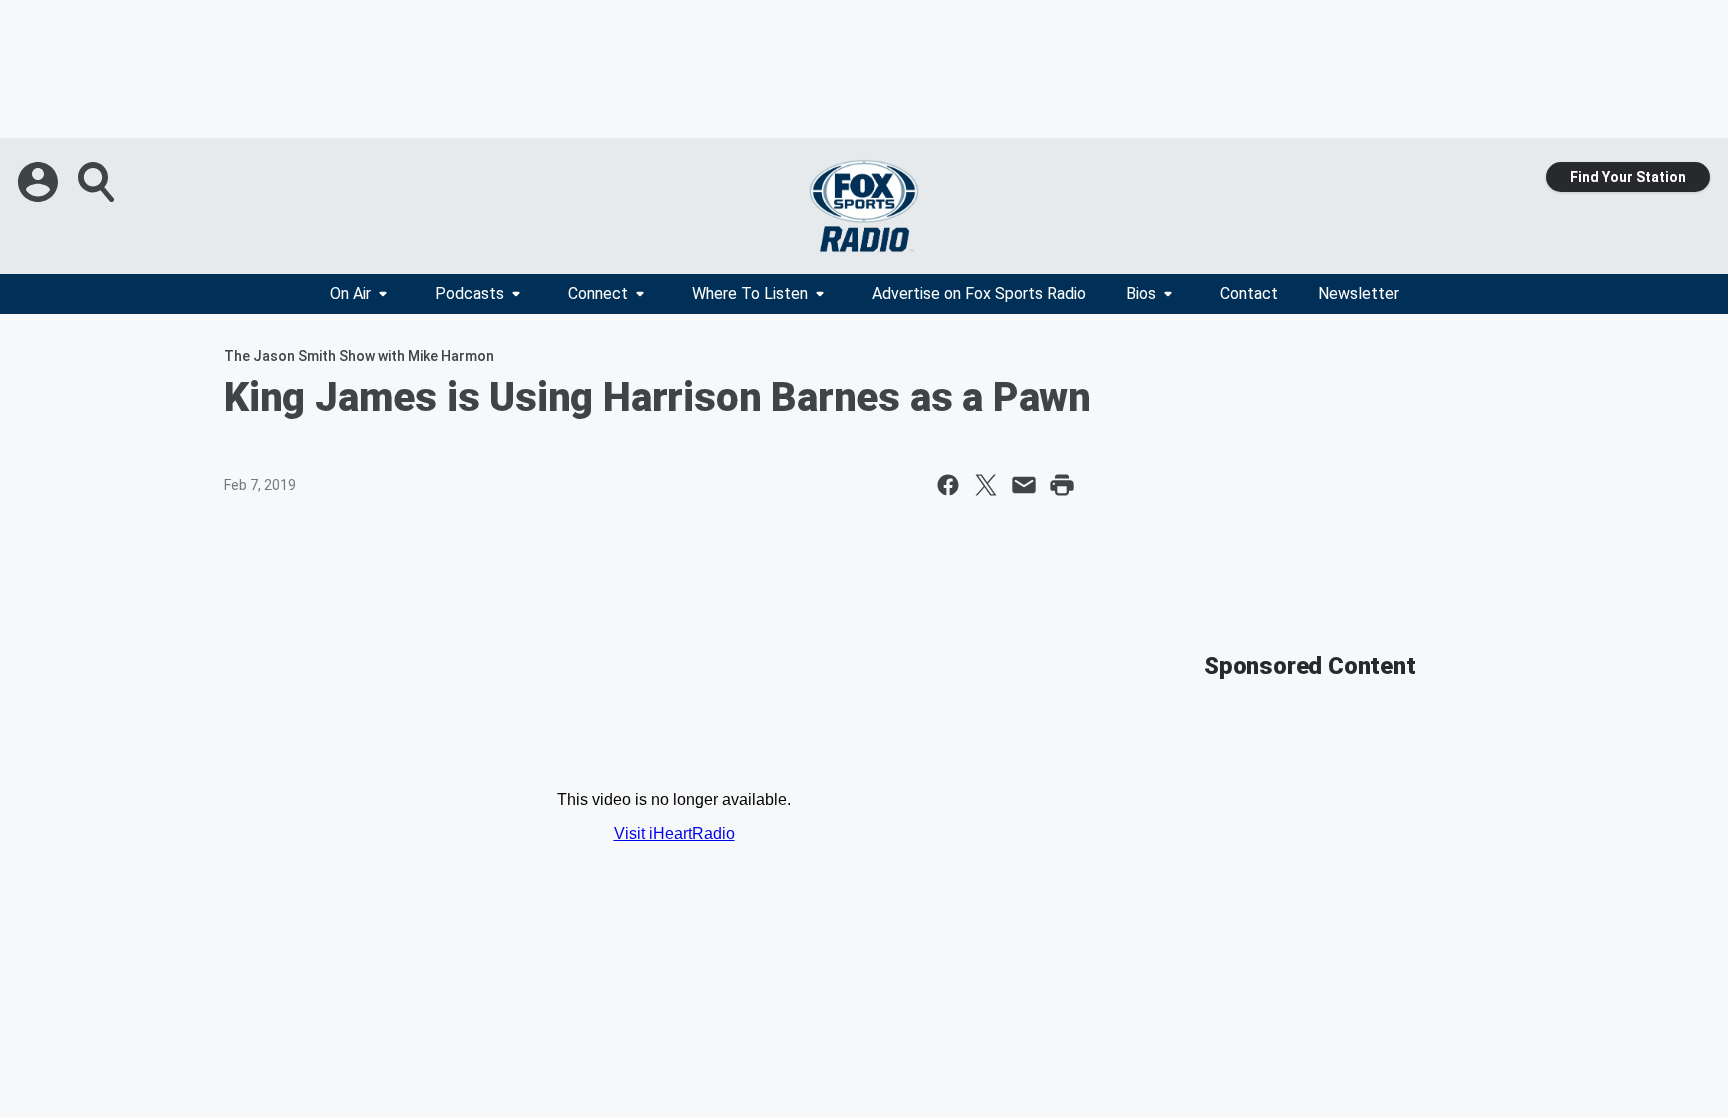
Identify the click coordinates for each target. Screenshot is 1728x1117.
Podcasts (469, 293)
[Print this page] (1062, 485)
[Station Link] (864, 206)
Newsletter (1358, 293)
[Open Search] (98, 182)
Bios (1141, 293)
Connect (598, 293)
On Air (350, 293)
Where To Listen (750, 293)
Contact (1249, 293)
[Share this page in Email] (1024, 485)
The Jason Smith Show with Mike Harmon (359, 356)
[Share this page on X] (986, 485)
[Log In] (40, 182)
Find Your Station (1628, 177)
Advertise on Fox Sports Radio (979, 293)
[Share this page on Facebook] (948, 485)
